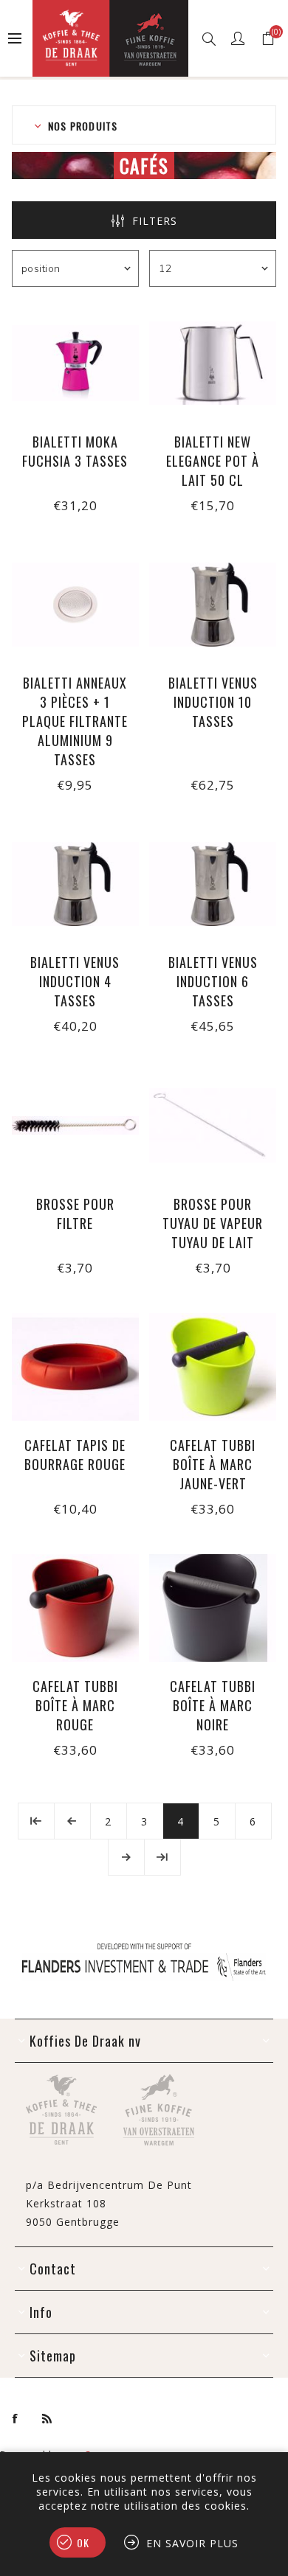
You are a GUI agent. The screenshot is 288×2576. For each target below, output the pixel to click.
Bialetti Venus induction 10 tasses (213, 702)
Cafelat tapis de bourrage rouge (75, 1455)
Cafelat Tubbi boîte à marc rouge (75, 1705)
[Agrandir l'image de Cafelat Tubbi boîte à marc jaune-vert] (213, 1367)
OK (83, 2542)
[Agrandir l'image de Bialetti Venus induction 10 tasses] (213, 605)
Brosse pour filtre (75, 1214)
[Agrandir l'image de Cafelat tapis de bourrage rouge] (75, 1367)
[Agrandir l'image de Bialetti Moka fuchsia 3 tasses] (75, 363)
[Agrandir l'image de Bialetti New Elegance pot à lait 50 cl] (213, 363)
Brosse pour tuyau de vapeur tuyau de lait (213, 1223)
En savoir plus (192, 2543)
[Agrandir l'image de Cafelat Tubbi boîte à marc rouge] (75, 1608)
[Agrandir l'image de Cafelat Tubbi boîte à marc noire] (213, 1608)
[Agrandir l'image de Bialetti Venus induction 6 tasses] (213, 884)
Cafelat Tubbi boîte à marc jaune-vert (213, 1464)
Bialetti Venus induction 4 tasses (75, 981)
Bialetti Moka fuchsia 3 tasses (75, 451)
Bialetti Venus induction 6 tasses (213, 981)
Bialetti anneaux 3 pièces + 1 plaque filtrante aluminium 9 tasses (75, 721)
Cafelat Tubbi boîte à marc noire (213, 1705)
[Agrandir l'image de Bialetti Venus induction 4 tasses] (75, 884)
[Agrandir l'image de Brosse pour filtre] (75, 1125)
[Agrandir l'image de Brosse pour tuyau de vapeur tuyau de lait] (213, 1125)
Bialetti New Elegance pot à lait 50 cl (213, 461)
